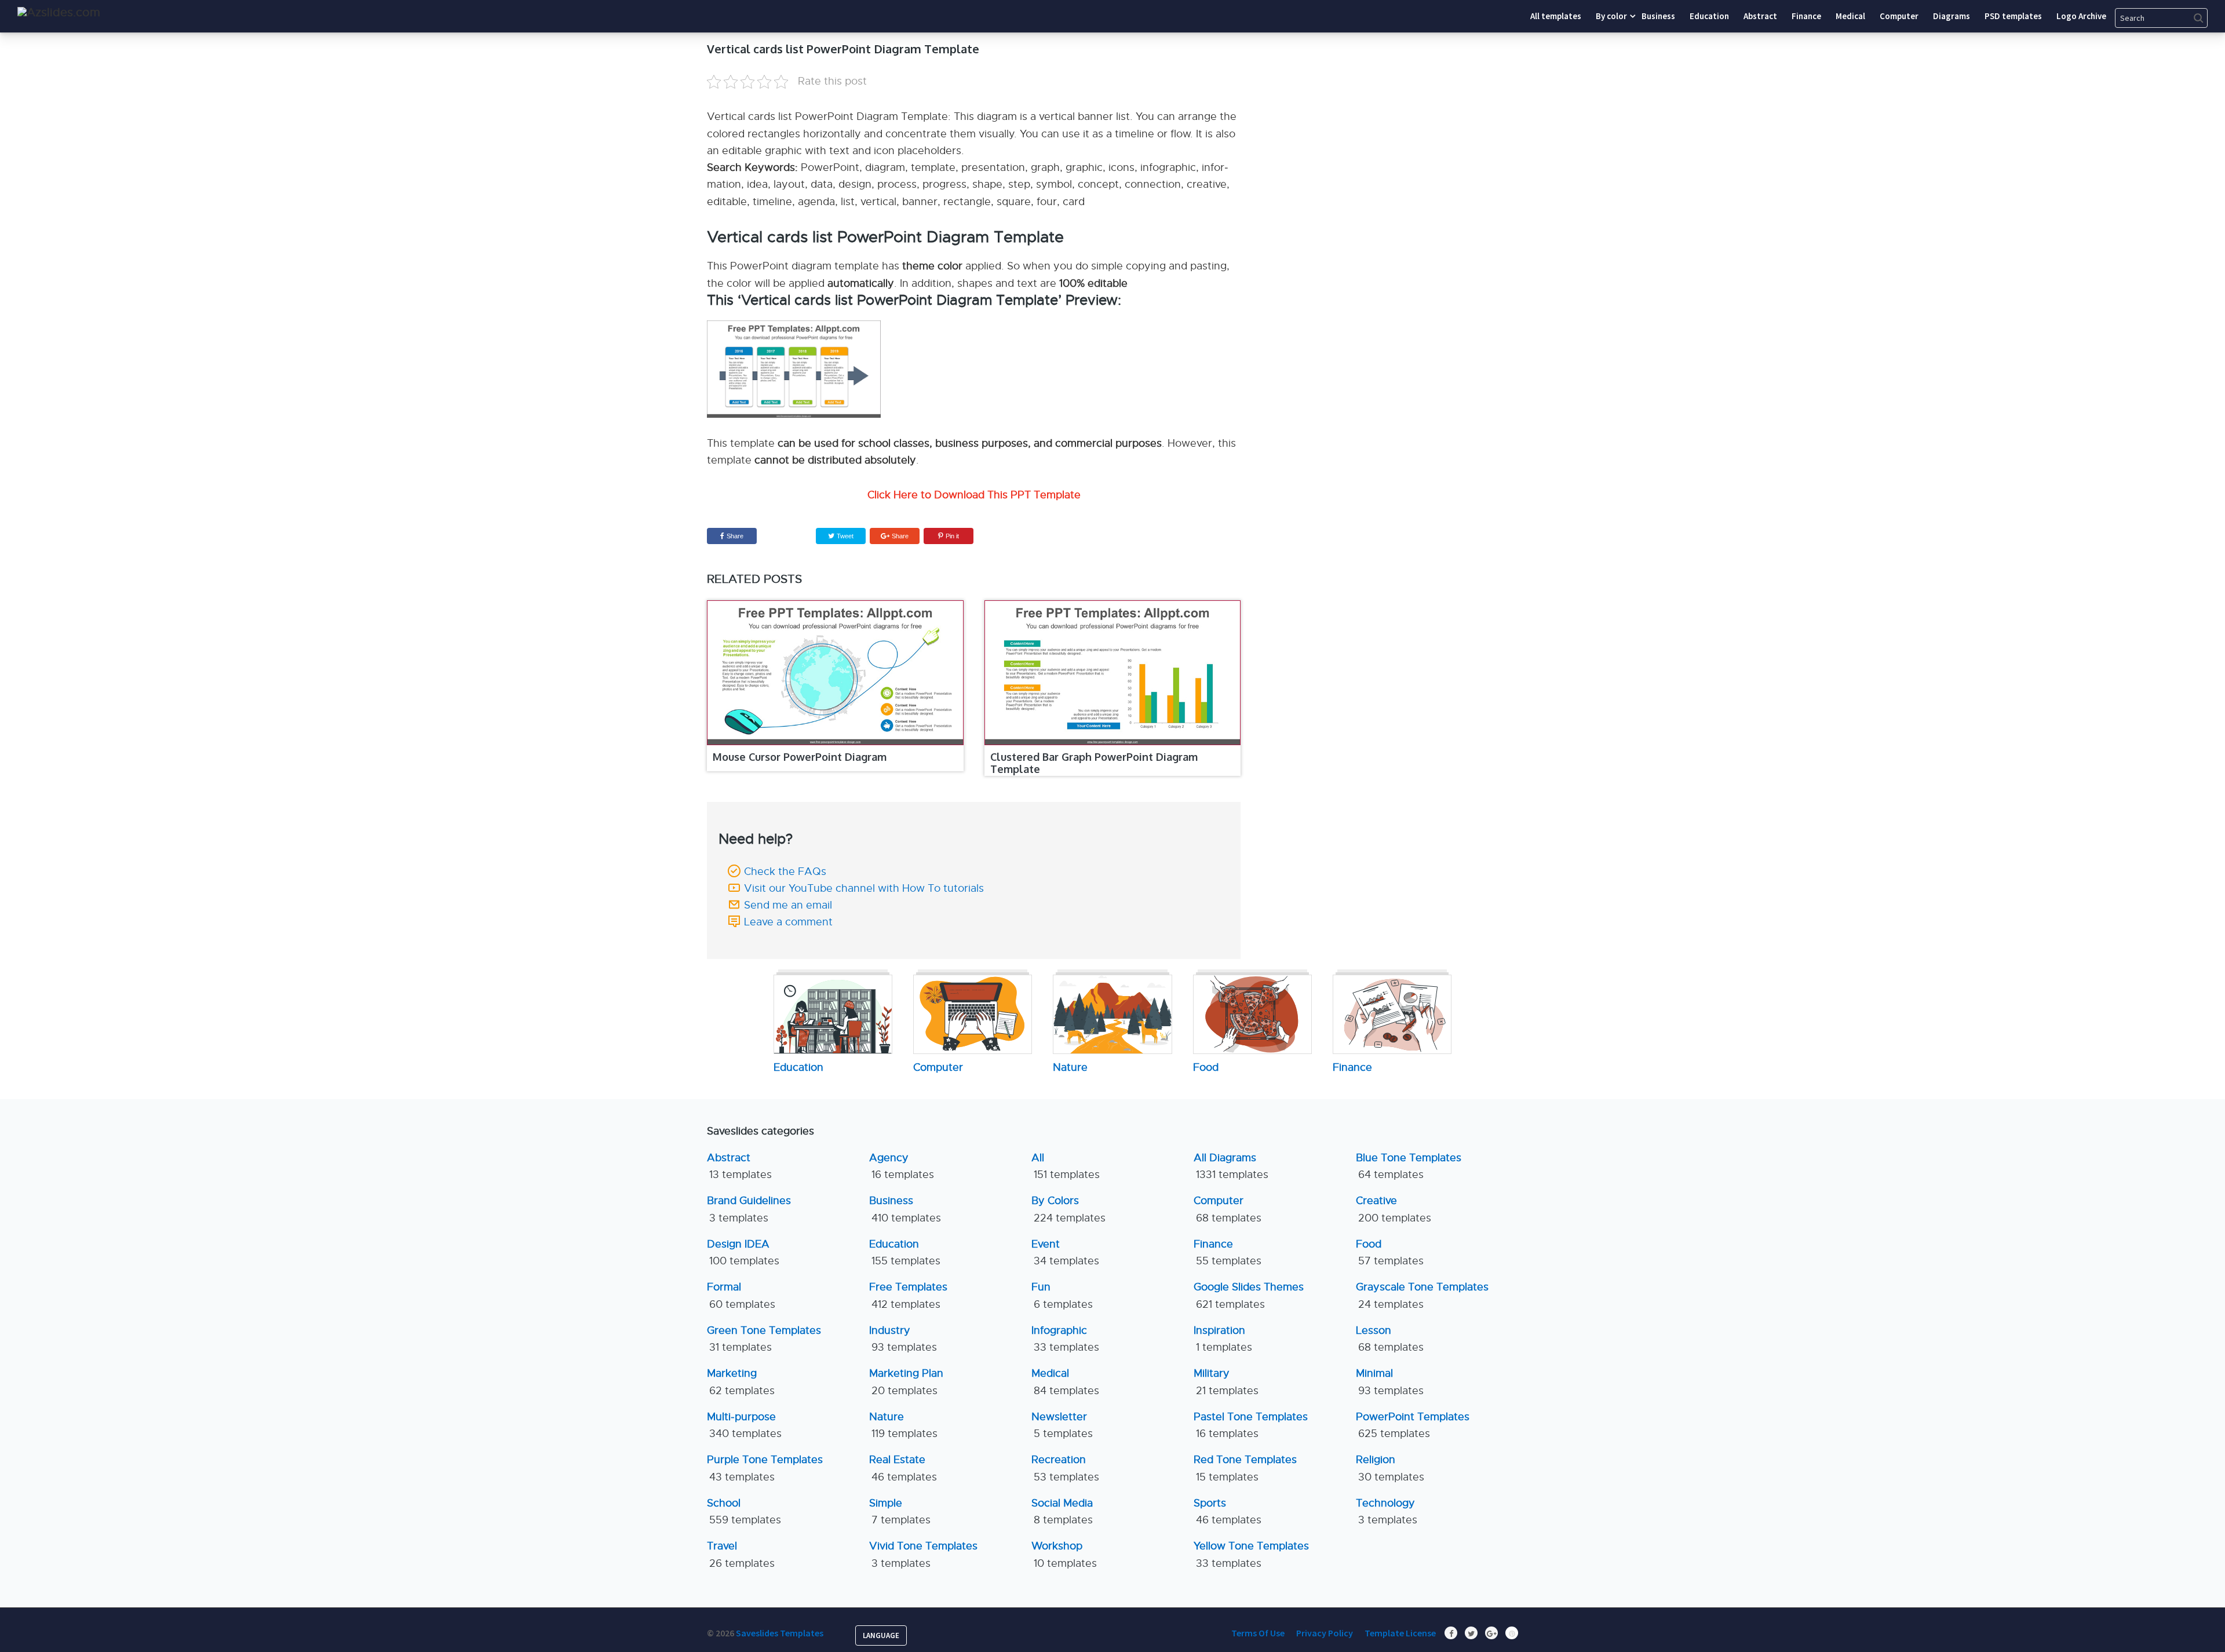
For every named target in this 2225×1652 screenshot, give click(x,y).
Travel (741, 1554)
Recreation (1065, 1468)
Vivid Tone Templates (923, 1554)
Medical (1065, 1382)
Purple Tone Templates (765, 1468)
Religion (1390, 1468)
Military (1226, 1382)
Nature (903, 1425)
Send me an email (788, 905)
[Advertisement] (1411, 113)
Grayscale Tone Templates (1422, 1295)
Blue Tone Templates (1409, 1166)
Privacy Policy (1325, 1633)
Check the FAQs (785, 871)
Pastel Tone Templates (1251, 1425)
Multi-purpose (744, 1425)
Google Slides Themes (1249, 1295)
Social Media (1062, 1511)
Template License (1400, 1633)
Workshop (1064, 1554)
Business (905, 1209)
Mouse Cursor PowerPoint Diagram (800, 757)
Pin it (952, 536)
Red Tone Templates (1245, 1468)
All (1066, 1166)
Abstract (739, 1166)
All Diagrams (1231, 1166)
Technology (1387, 1511)
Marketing (741, 1382)
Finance (1228, 1252)
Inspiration (1223, 1339)
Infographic (1065, 1339)
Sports (1228, 1511)
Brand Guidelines (749, 1209)
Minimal (1390, 1382)
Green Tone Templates (764, 1339)
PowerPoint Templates (1413, 1425)
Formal (741, 1295)
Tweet (844, 536)
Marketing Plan (906, 1382)
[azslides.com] (59, 12)
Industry (903, 1339)
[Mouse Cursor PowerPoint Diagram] (835, 673)
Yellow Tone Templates (1251, 1554)
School (744, 1511)
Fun (1062, 1295)
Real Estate (903, 1468)
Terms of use (1258, 1633)
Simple (900, 1511)
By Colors (1068, 1209)
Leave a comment (788, 922)
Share (735, 536)
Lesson (1390, 1339)
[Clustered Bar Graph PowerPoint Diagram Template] (1113, 673)
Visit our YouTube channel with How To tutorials (864, 888)
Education (905, 1252)
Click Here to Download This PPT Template (974, 495)
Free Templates (908, 1295)
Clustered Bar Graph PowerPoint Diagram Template (1094, 763)
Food (1390, 1252)
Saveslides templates (780, 1633)
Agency (902, 1166)
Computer (1228, 1209)
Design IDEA (743, 1252)
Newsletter (1062, 1425)
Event (1065, 1252)
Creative (1394, 1209)
